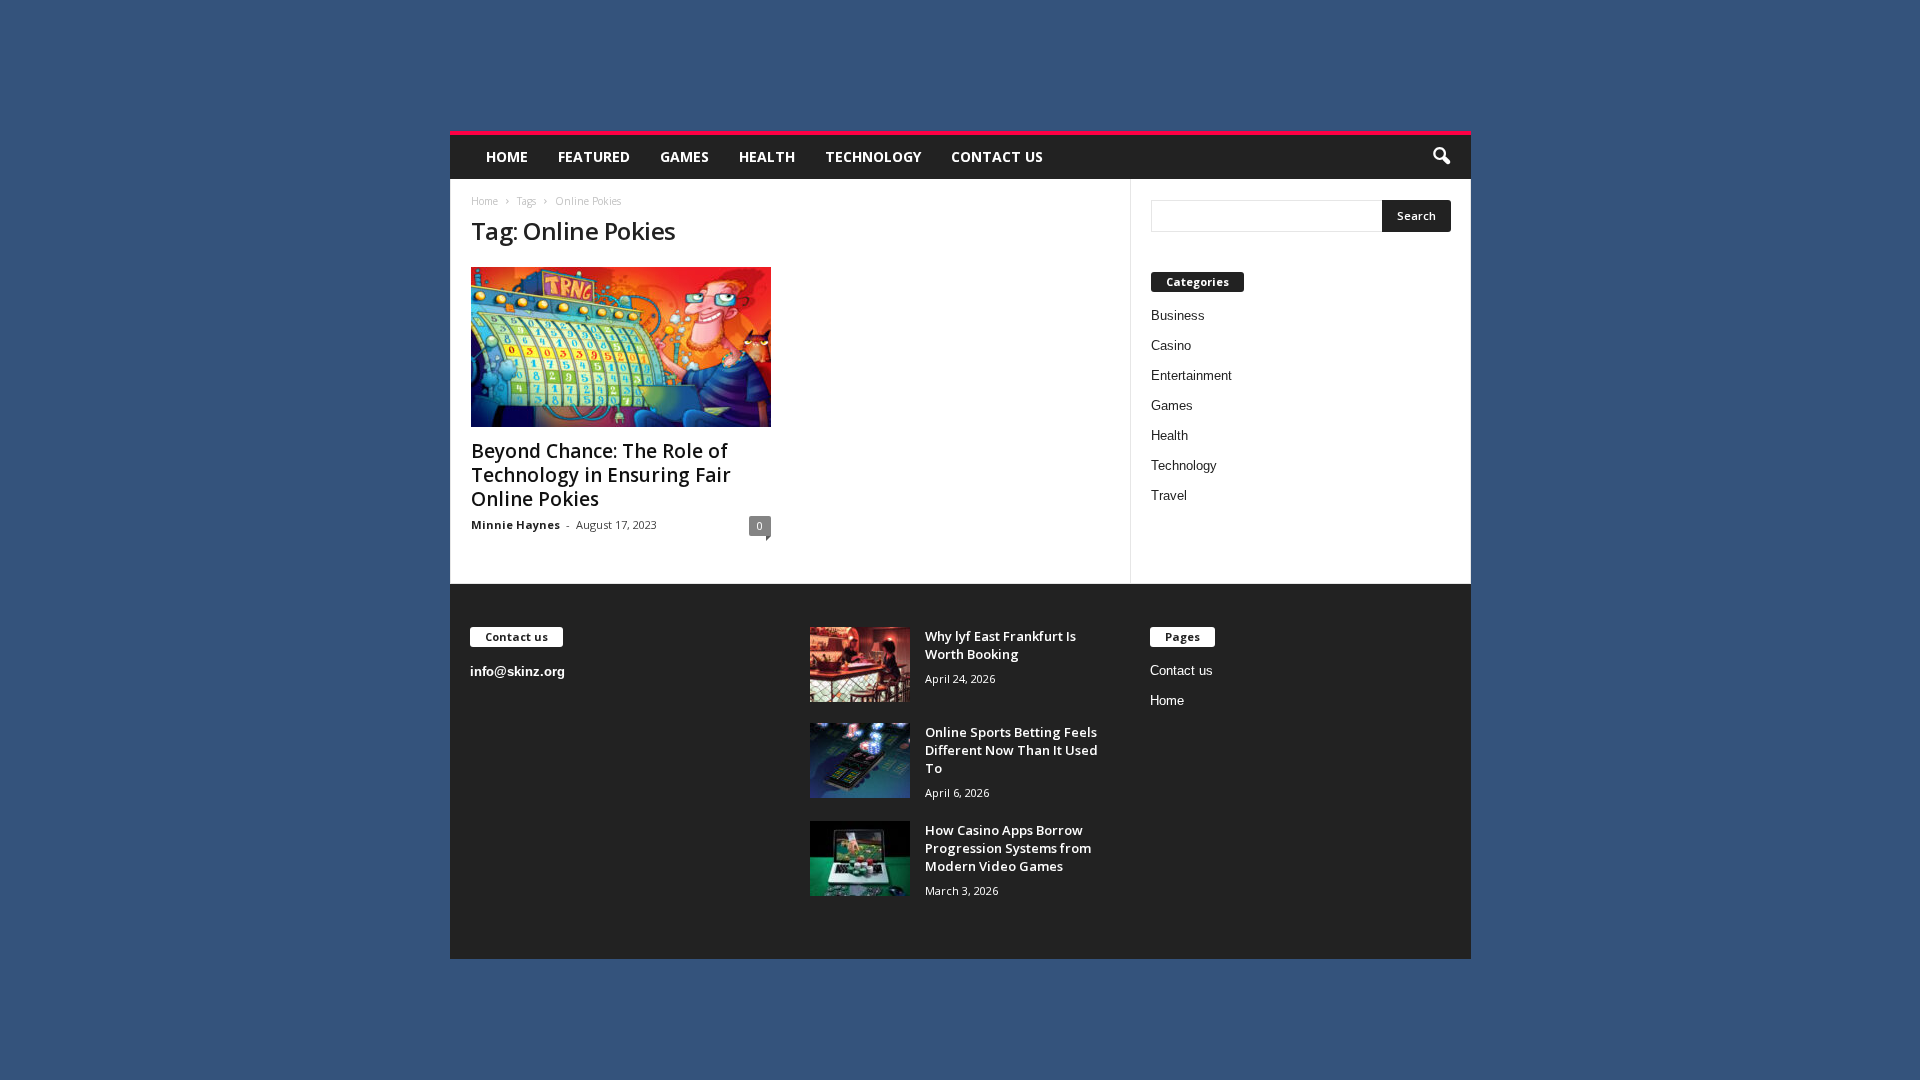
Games (684, 156)
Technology (873, 156)
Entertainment (1191, 375)
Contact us (997, 156)
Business (1178, 315)
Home (507, 156)
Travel (1169, 495)
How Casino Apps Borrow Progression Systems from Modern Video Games (1008, 848)
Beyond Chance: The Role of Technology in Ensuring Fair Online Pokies (601, 475)
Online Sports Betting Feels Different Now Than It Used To (1011, 750)
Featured (594, 156)
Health (767, 156)
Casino (1171, 345)
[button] (1441, 157)
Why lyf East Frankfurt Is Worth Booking (1000, 645)
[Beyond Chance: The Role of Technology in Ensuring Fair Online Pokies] (621, 347)
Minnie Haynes (515, 524)
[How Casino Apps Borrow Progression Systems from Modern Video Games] (860, 858)
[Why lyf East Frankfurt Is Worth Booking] (860, 664)
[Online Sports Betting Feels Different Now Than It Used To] (860, 760)
